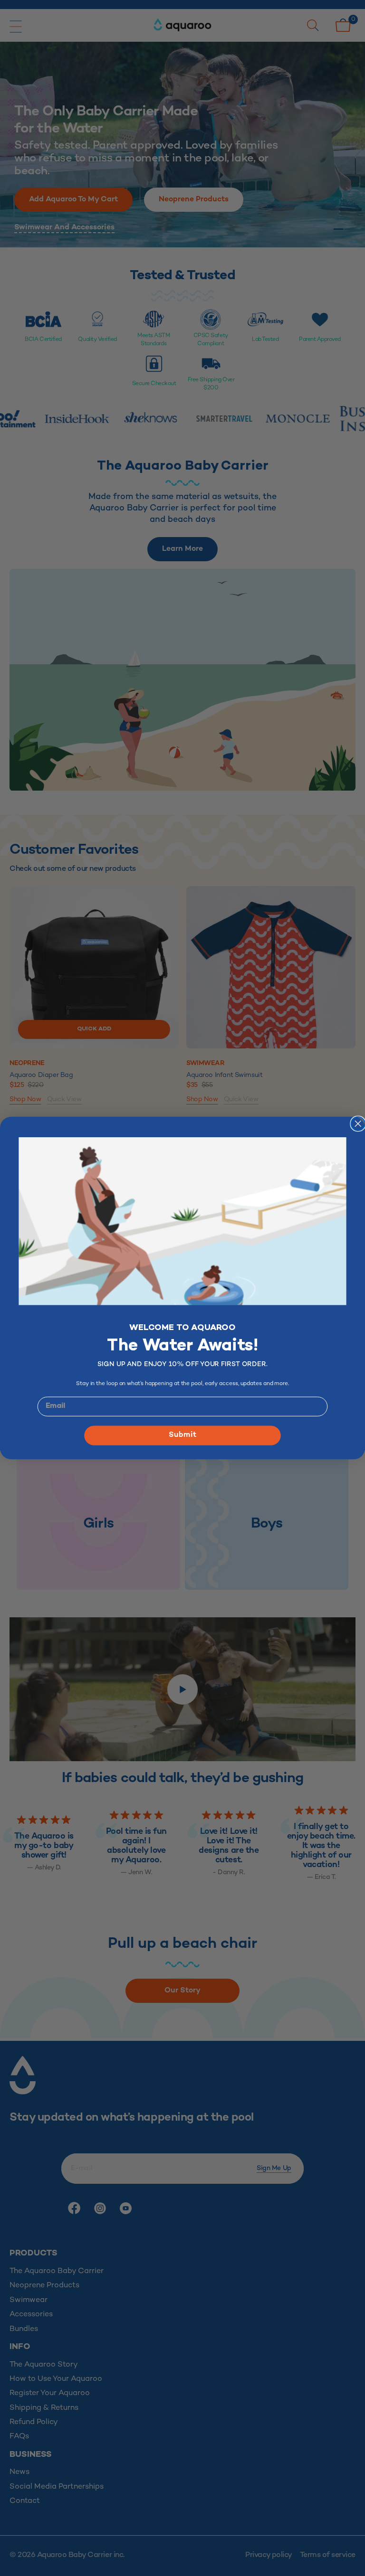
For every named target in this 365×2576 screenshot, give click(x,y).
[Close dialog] (358, 1124)
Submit (182, 1435)
